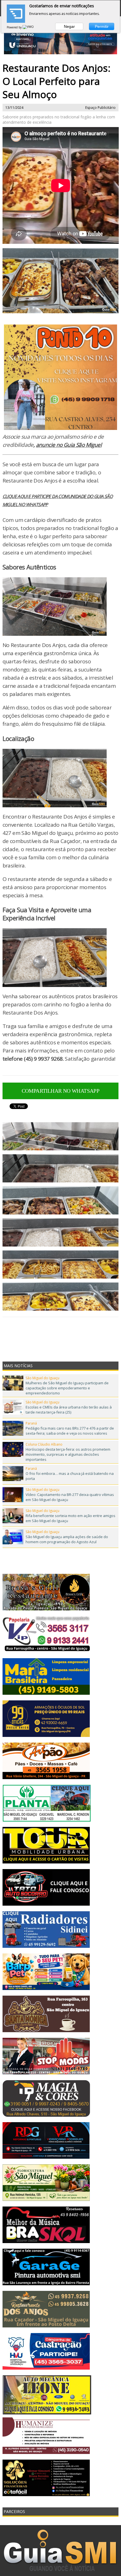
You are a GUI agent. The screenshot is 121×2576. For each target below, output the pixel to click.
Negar (69, 26)
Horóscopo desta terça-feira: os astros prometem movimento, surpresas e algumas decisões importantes (68, 1454)
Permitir (102, 26)
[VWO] (28, 27)
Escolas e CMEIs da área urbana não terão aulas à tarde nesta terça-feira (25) (69, 1410)
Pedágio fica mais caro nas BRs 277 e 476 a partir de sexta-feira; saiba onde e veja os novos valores (70, 1431)
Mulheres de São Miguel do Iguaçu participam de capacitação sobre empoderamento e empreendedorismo (67, 1388)
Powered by (15, 27)
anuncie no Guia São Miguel (69, 445)
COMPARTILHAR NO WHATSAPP (61, 1091)
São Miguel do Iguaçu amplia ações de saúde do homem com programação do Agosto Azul (67, 1539)
